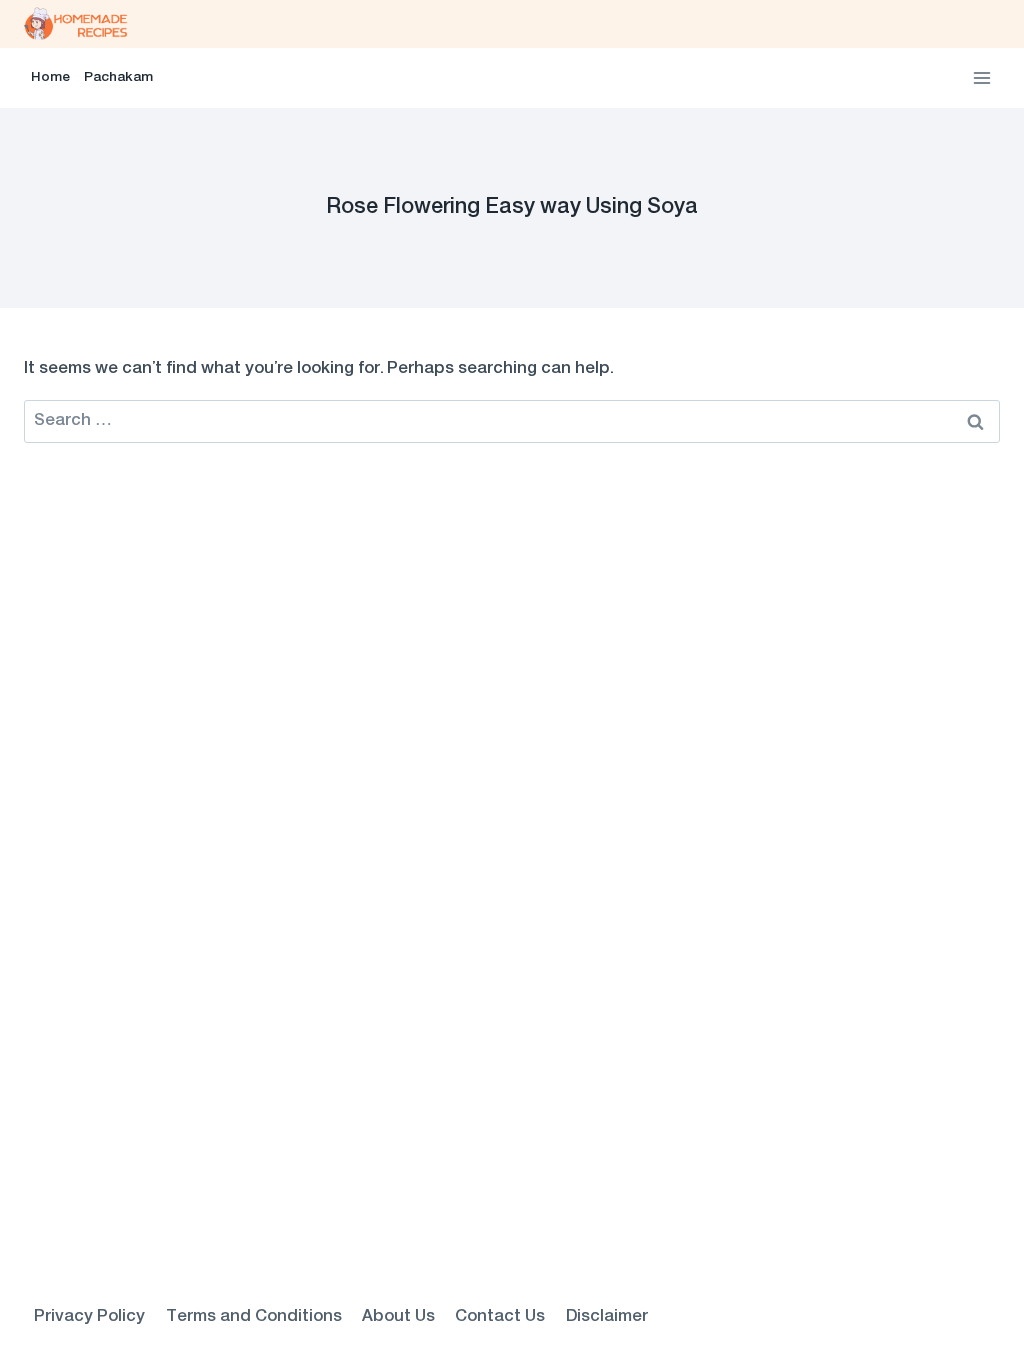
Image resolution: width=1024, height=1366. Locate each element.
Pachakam (118, 78)
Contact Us (500, 1317)
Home (50, 78)
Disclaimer (607, 1317)
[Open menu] (981, 77)
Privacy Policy (89, 1317)
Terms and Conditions (254, 1317)
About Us (398, 1317)
